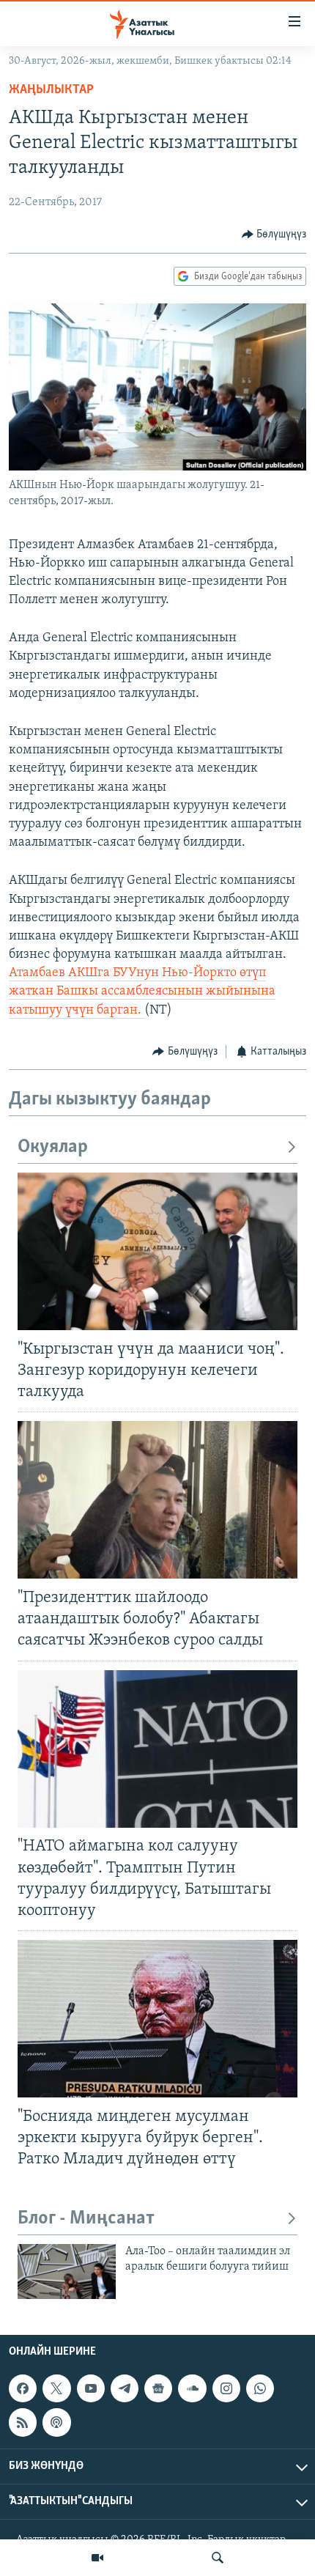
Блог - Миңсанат (86, 2219)
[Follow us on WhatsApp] (260, 2388)
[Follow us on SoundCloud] (192, 2388)
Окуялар (53, 1147)
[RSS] (23, 2423)
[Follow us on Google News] (158, 2388)
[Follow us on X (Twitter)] (56, 2388)
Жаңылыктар (51, 90)
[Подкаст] (56, 2423)
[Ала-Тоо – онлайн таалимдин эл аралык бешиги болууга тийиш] (67, 2271)
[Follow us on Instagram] (226, 2388)
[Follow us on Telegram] (125, 2388)
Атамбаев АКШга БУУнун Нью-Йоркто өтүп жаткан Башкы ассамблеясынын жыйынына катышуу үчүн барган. (142, 992)
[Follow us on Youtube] (91, 2388)
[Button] (274, 235)
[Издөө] (218, 2558)
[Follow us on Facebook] (23, 2388)
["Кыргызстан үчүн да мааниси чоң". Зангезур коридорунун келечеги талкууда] (157, 1251)
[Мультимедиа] (97, 2558)
